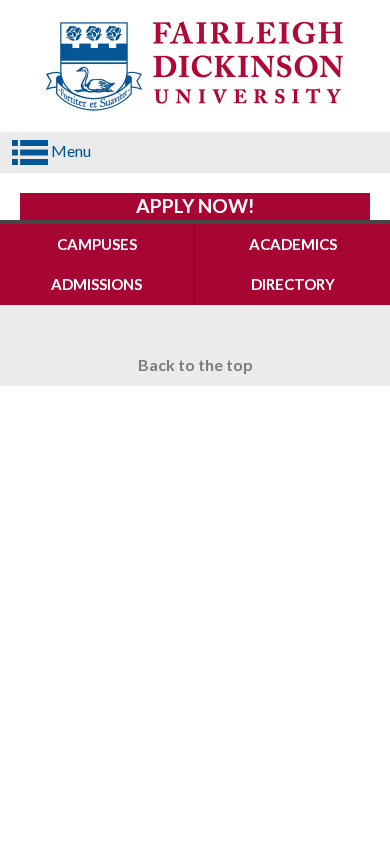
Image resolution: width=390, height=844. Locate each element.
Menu (69, 150)
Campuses (97, 244)
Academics (293, 244)
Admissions (96, 284)
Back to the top (195, 364)
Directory (293, 284)
